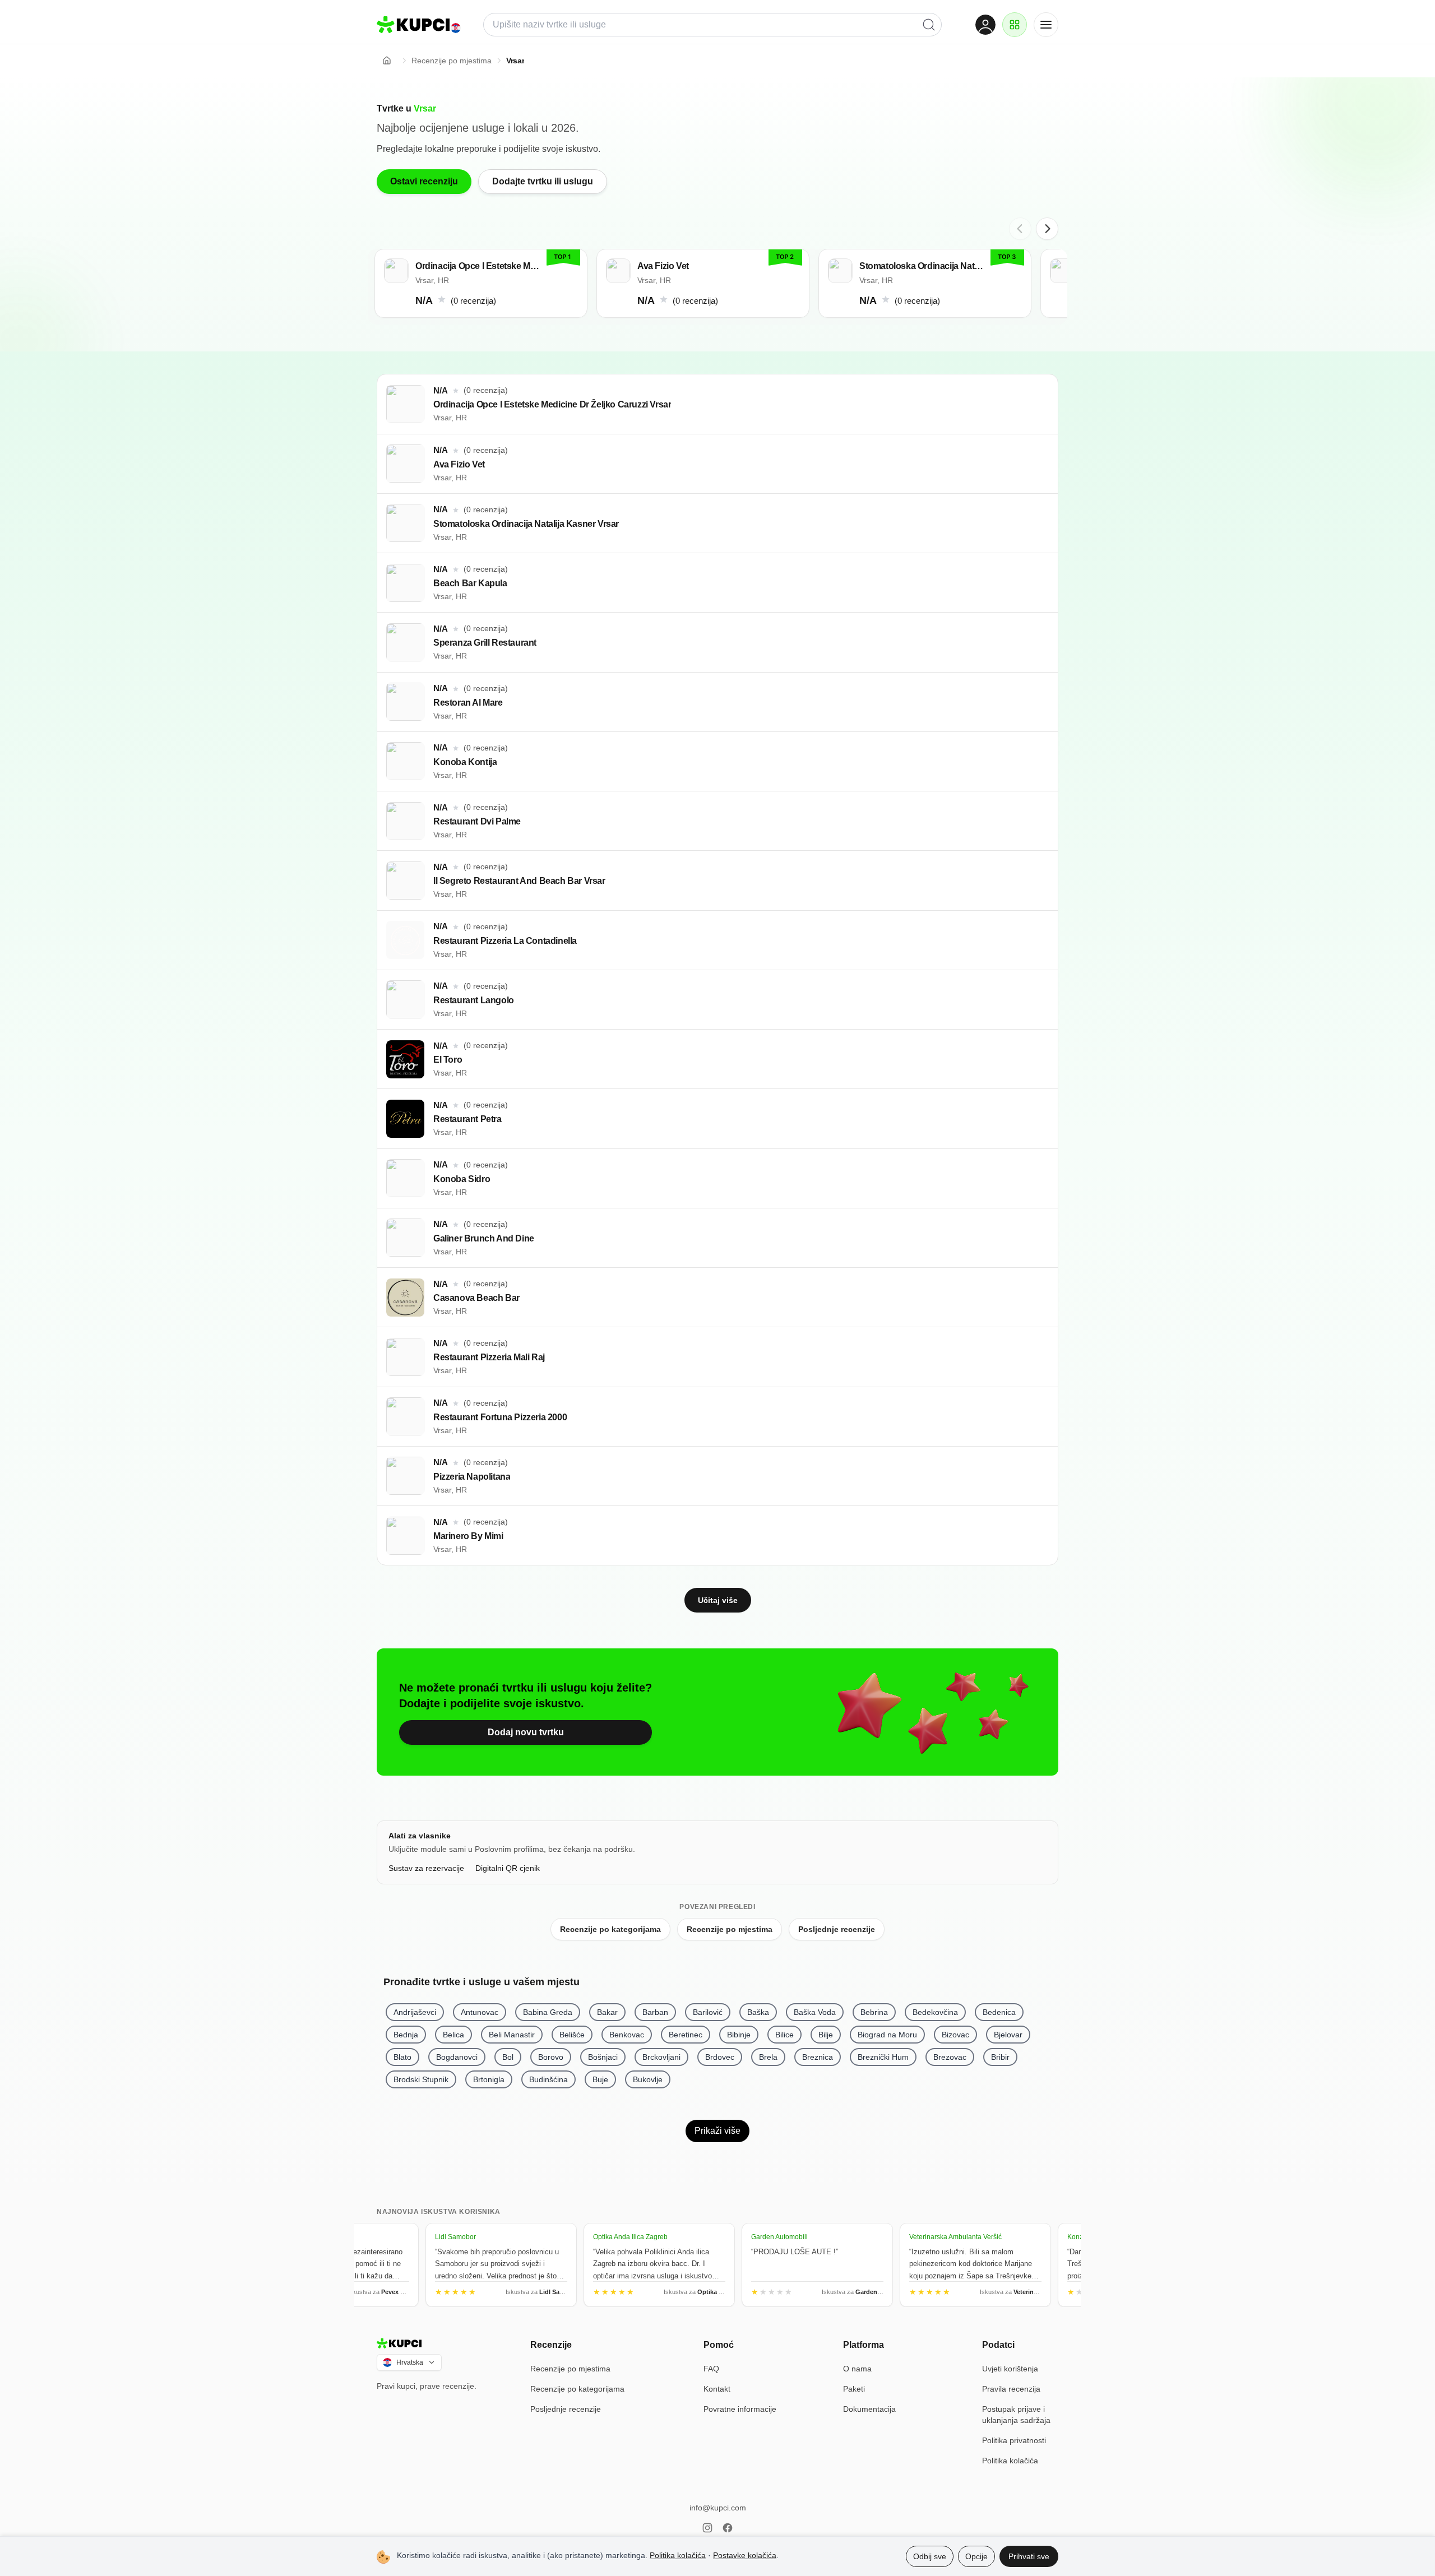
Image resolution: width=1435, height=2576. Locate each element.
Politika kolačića (1010, 2461)
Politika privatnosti (1014, 2440)
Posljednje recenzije (837, 1929)
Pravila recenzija (1011, 2389)
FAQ (711, 2369)
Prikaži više (717, 2131)
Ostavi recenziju (424, 181)
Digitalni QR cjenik (508, 1868)
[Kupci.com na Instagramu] (707, 2528)
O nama (857, 2369)
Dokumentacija (869, 2409)
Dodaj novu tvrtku (526, 1732)
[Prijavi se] (985, 25)
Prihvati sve (1029, 2556)
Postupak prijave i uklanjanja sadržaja (1016, 2415)
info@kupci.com (718, 2508)
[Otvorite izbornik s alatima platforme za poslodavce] (1015, 25)
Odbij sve (930, 2556)
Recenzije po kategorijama (610, 1929)
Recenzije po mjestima (730, 1929)
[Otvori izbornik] (1046, 25)
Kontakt (717, 2389)
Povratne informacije (740, 2409)
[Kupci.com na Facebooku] (728, 2528)
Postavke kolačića (745, 2555)
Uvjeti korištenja (1010, 2369)
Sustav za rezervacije (426, 1868)
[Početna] (387, 61)
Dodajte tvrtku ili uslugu (543, 181)
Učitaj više (718, 1600)
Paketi (854, 2389)
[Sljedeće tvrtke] (1047, 229)
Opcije (976, 2556)
